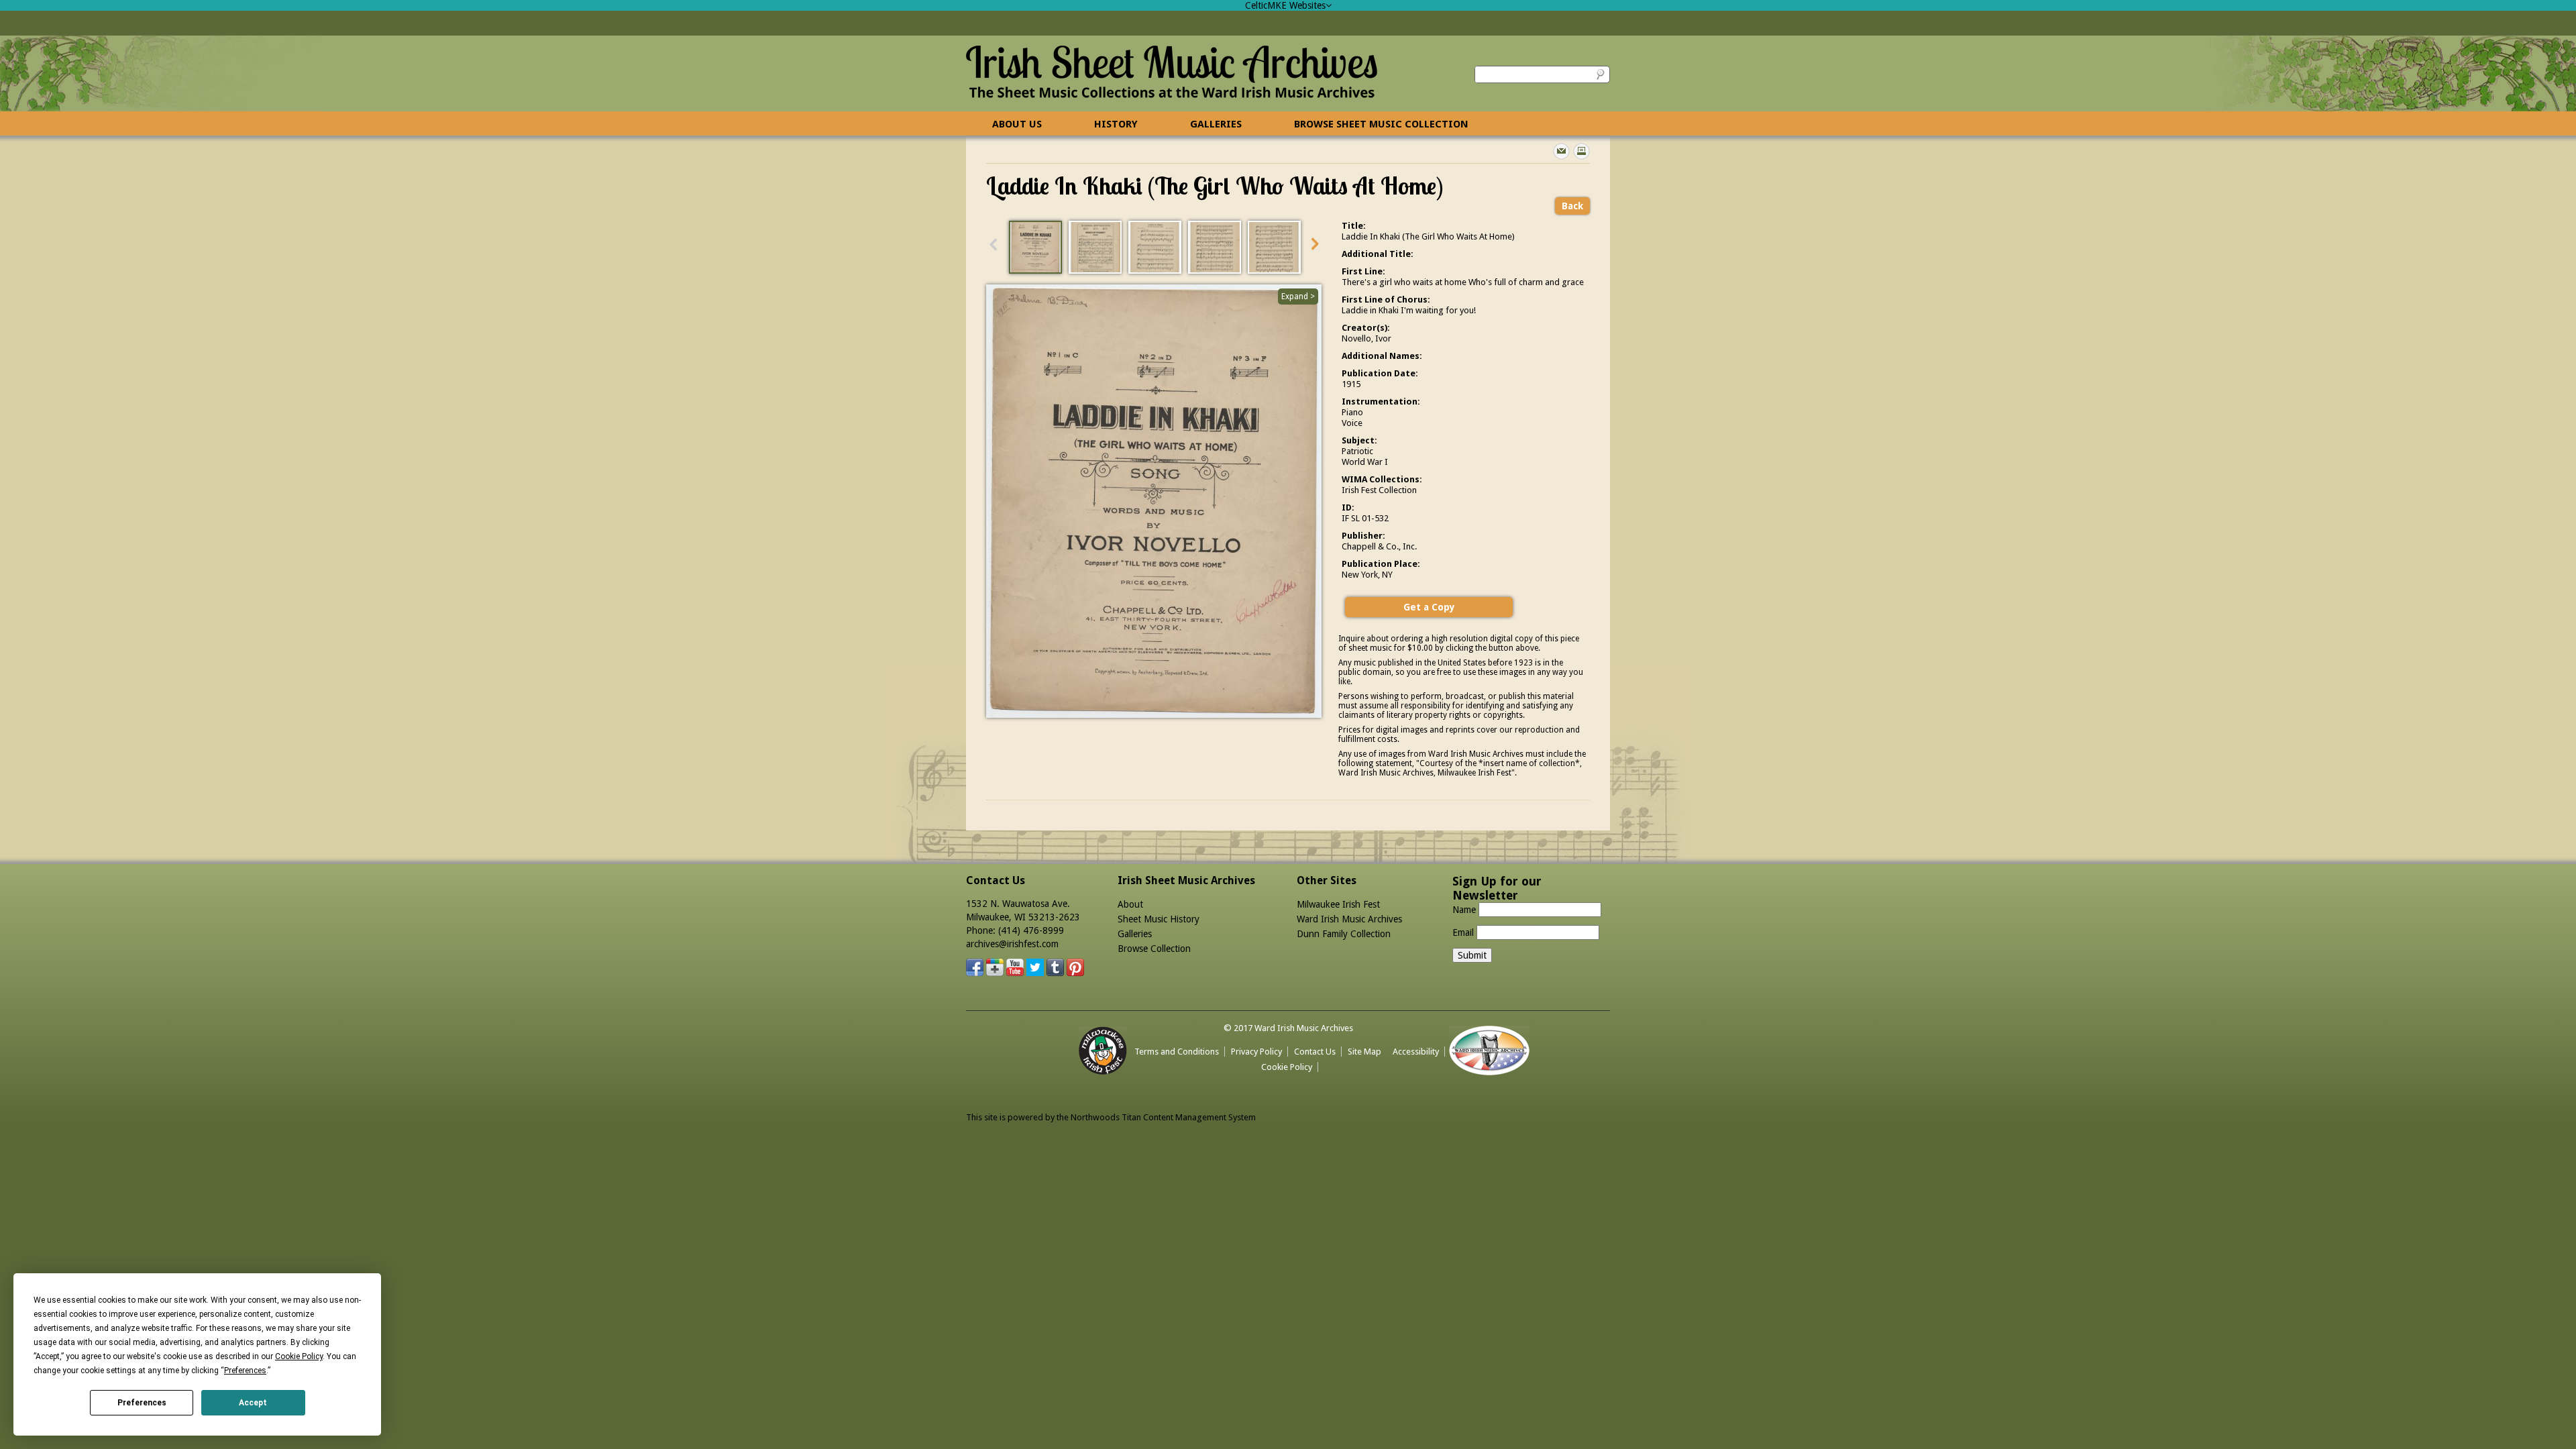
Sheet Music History (1159, 919)
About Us (1017, 124)
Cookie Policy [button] (299, 1356)
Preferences (142, 1403)
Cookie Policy (1287, 1067)
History (1116, 124)
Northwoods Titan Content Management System (1163, 1117)
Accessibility (1416, 1052)
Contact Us (1315, 1052)
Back (1572, 206)
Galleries (1216, 124)
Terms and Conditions (1177, 1052)
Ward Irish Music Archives (1349, 919)
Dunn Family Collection (1344, 934)
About (1130, 904)
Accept (253, 1403)
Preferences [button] (245, 1371)
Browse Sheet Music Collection (1381, 124)
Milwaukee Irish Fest (1338, 904)
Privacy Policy (1256, 1052)
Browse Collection (1154, 949)
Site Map (1364, 1052)
